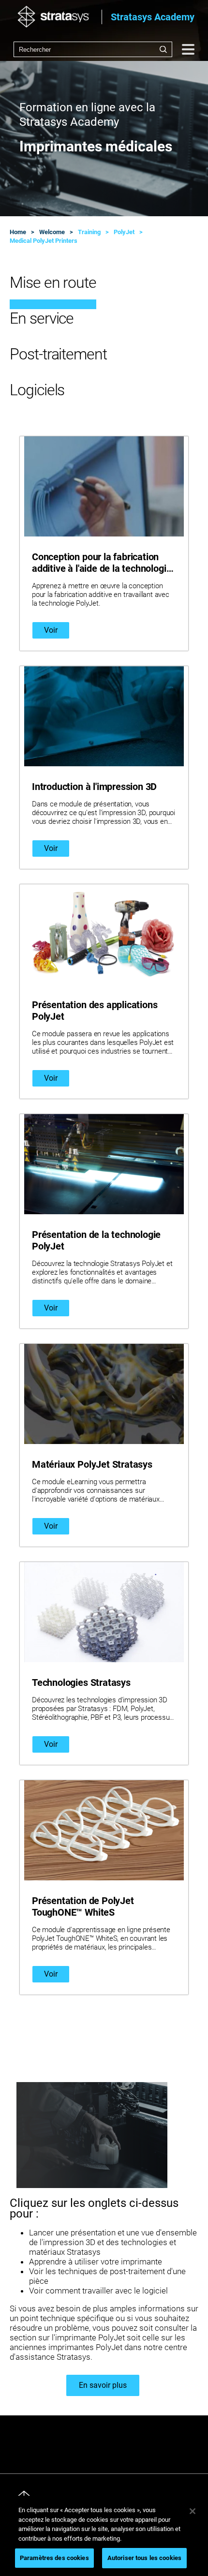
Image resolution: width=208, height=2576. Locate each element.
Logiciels (37, 390)
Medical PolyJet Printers (44, 241)
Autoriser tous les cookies (144, 2558)
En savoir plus (103, 2385)
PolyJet (124, 232)
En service (42, 318)
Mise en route (53, 283)
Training (89, 232)
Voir (51, 630)
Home (18, 232)
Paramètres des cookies (54, 2558)
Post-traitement (58, 354)
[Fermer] (193, 2511)
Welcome (52, 232)
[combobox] (93, 49)
